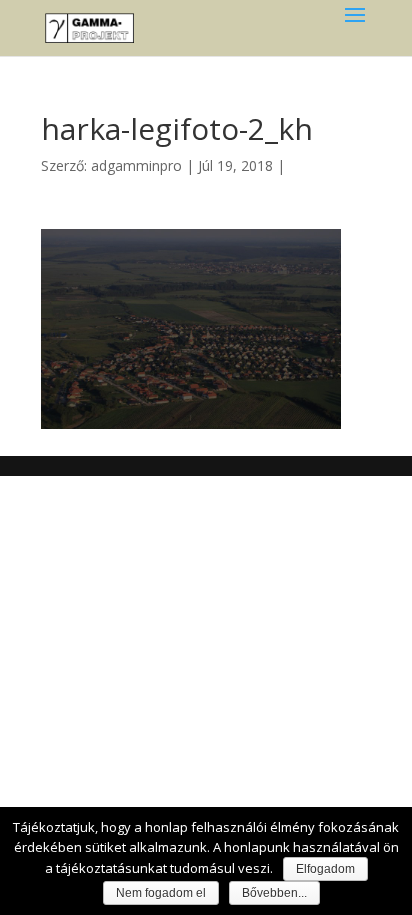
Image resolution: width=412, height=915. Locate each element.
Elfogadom (325, 869)
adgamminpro (136, 165)
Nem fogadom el (161, 893)
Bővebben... (274, 893)
